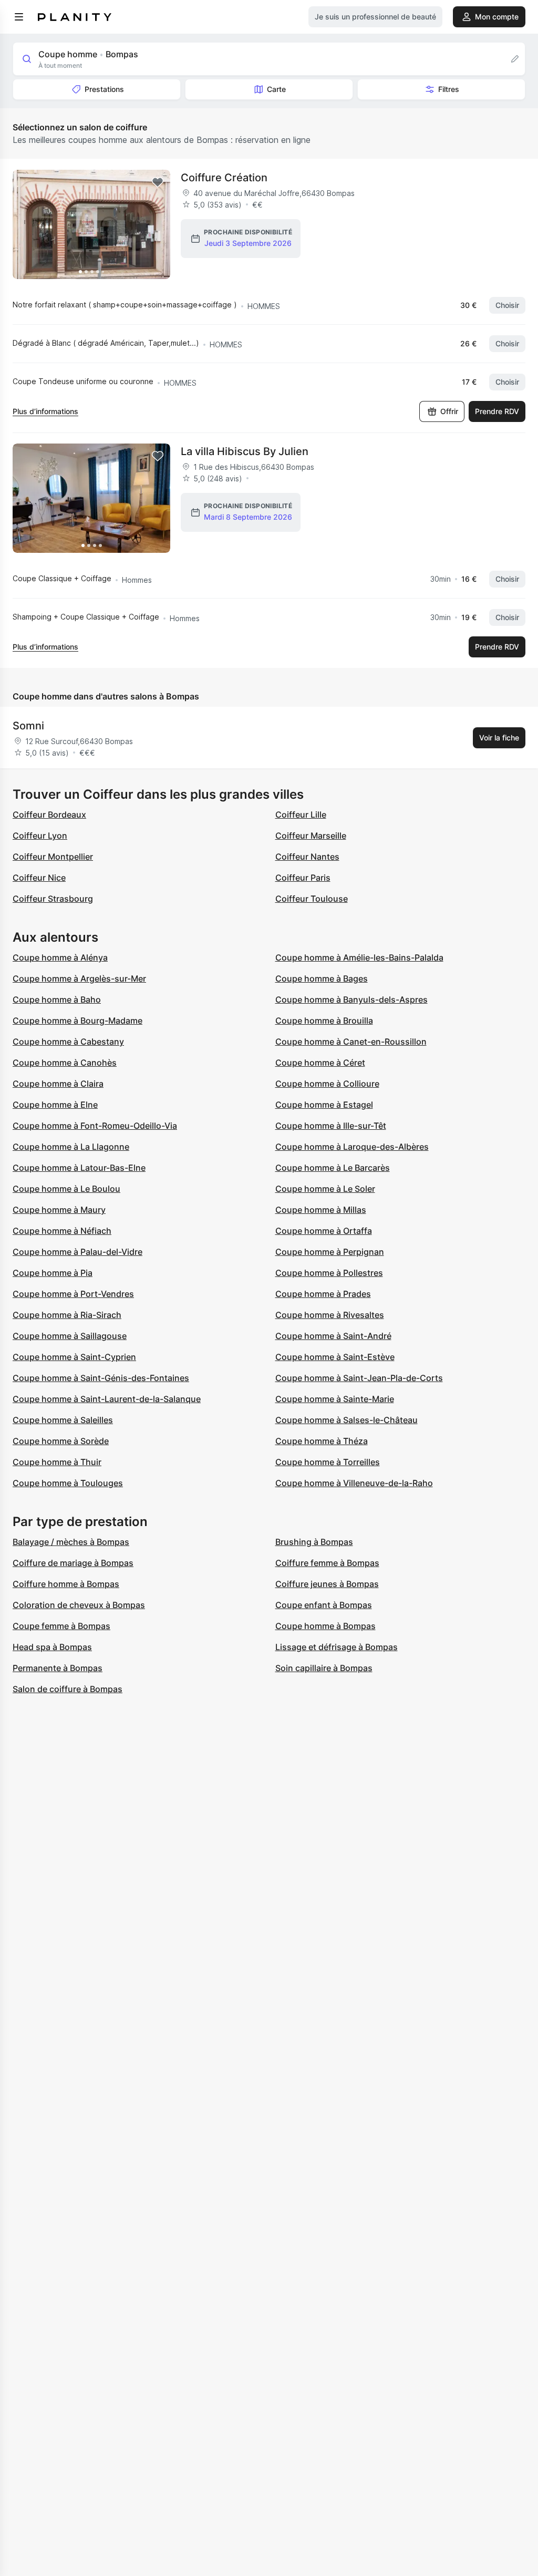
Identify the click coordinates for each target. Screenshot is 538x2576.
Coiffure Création (224, 178)
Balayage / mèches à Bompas (71, 1542)
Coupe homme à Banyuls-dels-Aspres (351, 1000)
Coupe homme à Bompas (325, 1626)
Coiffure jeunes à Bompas (327, 1584)
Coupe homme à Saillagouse (70, 1336)
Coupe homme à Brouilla (324, 1021)
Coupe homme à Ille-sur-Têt (331, 1126)
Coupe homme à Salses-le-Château (346, 1420)
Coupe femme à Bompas (61, 1626)
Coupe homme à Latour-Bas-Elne (79, 1168)
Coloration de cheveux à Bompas (79, 1605)
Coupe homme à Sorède (61, 1441)
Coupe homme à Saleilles (63, 1420)
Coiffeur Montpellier (53, 857)
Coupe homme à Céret (320, 1063)
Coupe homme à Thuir (57, 1462)
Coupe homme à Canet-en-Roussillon (351, 1042)
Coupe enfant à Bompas (324, 1605)
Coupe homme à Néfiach (62, 1231)
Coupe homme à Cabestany (68, 1042)
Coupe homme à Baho (57, 1000)
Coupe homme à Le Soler (325, 1189)
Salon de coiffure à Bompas (68, 1689)
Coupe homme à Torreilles (328, 1462)
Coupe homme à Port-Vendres (73, 1294)
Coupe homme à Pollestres (329, 1273)
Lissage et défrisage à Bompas (337, 1647)
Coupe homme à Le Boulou (66, 1189)
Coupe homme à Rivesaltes (330, 1315)
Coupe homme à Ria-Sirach (67, 1315)
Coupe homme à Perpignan (330, 1252)
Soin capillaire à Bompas (324, 1668)
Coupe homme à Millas (321, 1210)
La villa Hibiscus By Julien (245, 451)
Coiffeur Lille (301, 815)
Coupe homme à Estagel (324, 1105)
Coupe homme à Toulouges (68, 1483)
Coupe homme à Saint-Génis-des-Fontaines (101, 1378)
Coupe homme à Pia (53, 1273)
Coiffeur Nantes (307, 857)
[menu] (19, 17)
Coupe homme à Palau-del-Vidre (77, 1252)
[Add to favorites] (158, 182)
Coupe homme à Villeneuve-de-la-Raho (354, 1483)
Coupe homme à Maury (59, 1210)
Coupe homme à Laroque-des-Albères (352, 1147)
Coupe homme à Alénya (60, 957)
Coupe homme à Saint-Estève (335, 1357)
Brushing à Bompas (314, 1542)
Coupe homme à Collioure (327, 1084)
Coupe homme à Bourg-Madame (77, 1021)
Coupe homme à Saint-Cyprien (74, 1357)
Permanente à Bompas (58, 1668)
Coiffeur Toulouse (312, 899)
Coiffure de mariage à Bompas (73, 1563)
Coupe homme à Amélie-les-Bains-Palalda (359, 957)
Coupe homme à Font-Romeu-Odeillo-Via (95, 1126)
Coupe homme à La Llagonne (71, 1147)
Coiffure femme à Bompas (327, 1563)
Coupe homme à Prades (323, 1294)
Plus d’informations (45, 411)
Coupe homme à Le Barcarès (333, 1168)
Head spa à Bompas (52, 1647)
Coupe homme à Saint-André (333, 1336)
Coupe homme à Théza (322, 1441)
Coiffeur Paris (303, 878)
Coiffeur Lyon (40, 836)
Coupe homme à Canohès (65, 1063)
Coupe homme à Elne (55, 1105)
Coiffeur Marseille (311, 836)
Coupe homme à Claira (58, 1084)
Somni (28, 726)
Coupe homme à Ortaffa (324, 1231)
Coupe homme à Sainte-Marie (335, 1399)
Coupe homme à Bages (322, 978)
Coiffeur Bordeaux (49, 815)
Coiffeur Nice (39, 878)
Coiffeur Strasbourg (53, 899)
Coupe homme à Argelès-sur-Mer (79, 978)
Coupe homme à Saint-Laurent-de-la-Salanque (107, 1399)
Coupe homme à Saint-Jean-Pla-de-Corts (359, 1378)
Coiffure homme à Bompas (66, 1584)
